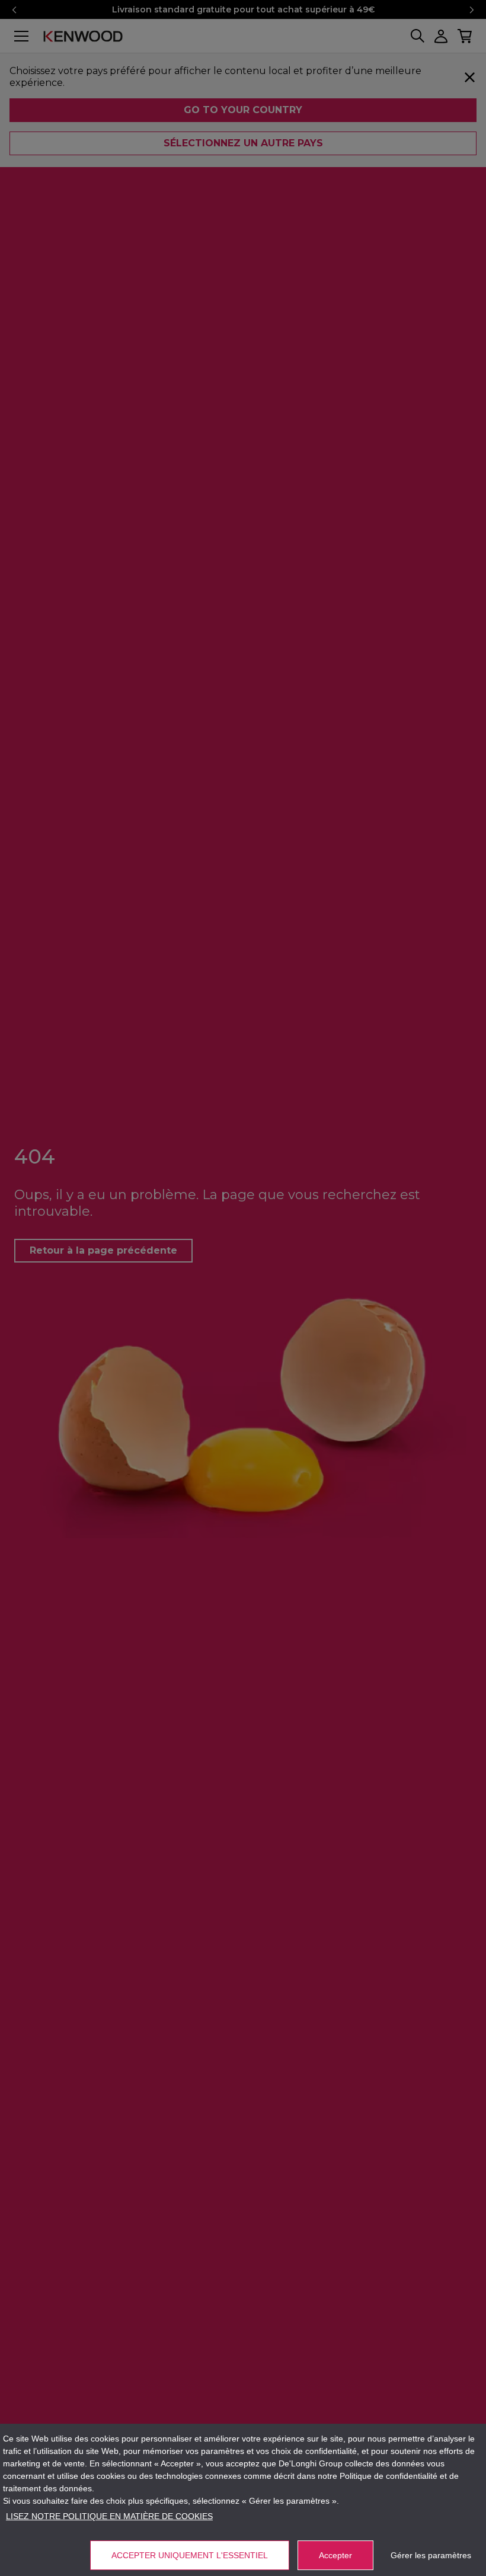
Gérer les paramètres (431, 2555)
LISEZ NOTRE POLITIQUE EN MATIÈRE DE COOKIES (109, 2516)
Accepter (335, 2555)
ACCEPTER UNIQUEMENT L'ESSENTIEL (190, 2555)
